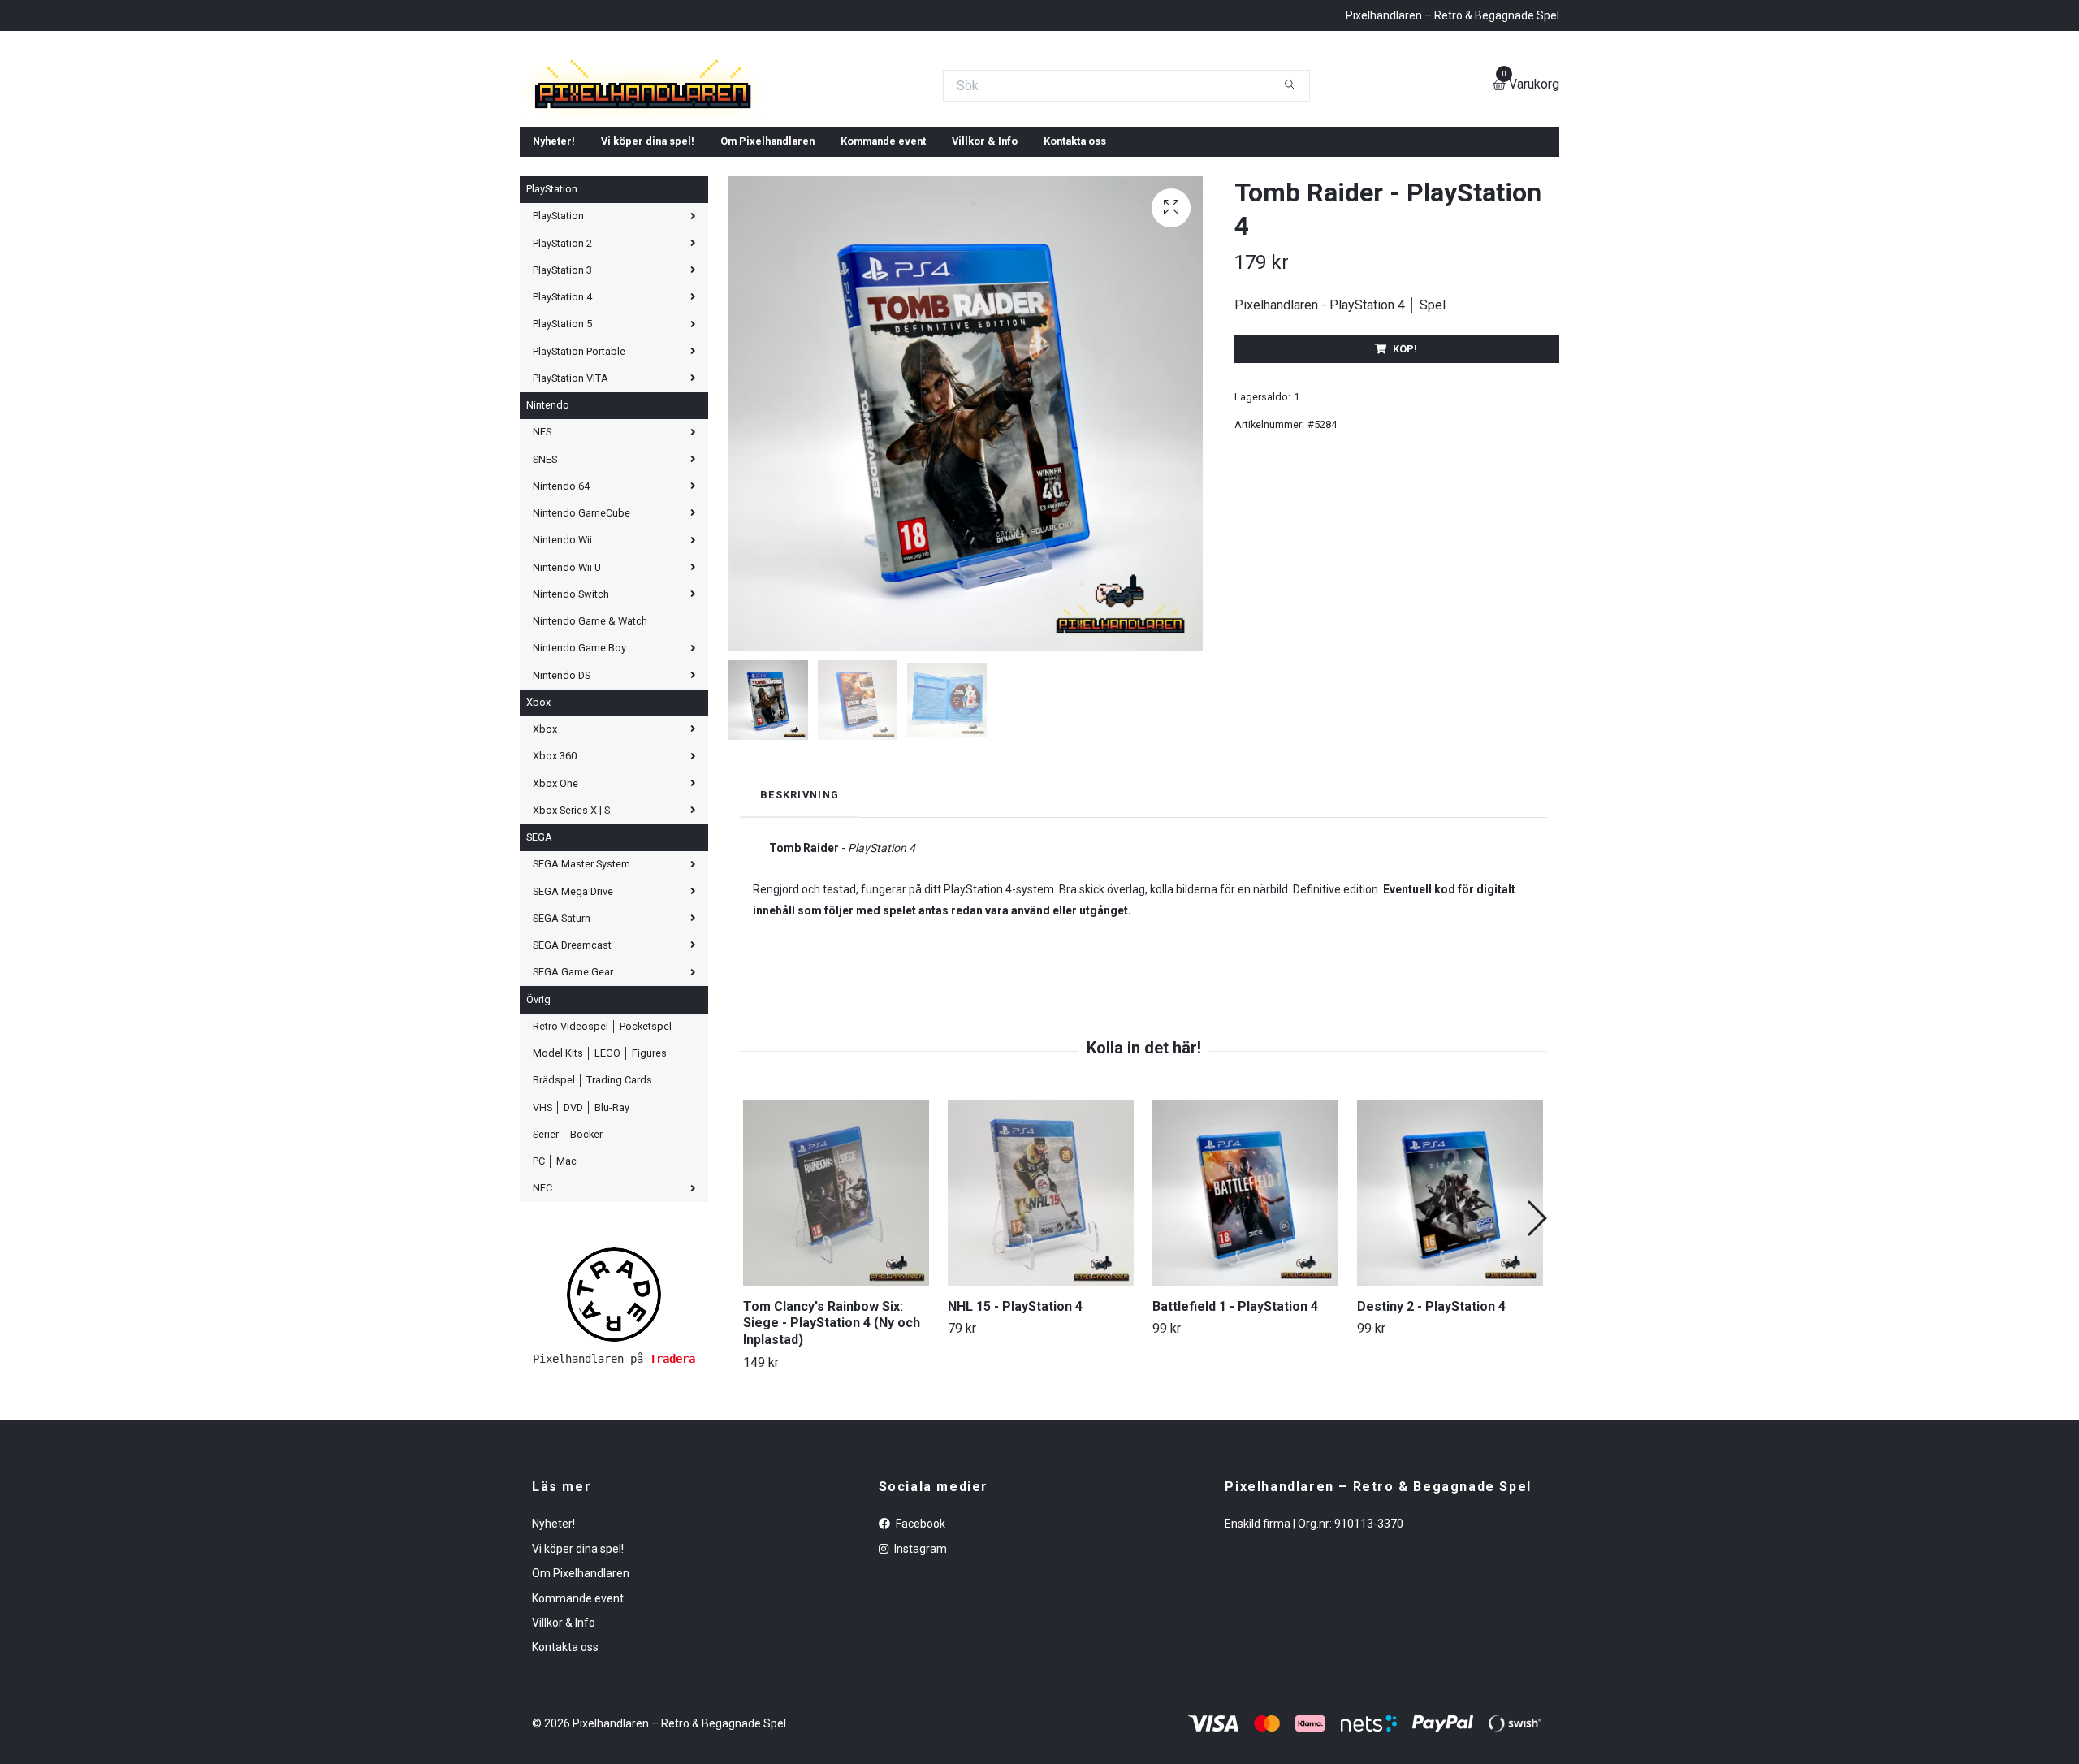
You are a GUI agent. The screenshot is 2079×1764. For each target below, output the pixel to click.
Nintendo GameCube (581, 630)
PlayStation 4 (562, 414)
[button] (1536, 1335)
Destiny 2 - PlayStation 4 (1431, 1423)
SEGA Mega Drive (573, 1008)
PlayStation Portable (579, 468)
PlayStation (552, 306)
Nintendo (548, 522)
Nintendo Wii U (567, 684)
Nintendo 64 (561, 603)
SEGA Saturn (562, 1035)
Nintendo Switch (571, 711)
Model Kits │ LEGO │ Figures (600, 1170)
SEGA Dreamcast (572, 1062)
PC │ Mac (555, 1278)
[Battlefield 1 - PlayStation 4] (1245, 1310)
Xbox (538, 819)
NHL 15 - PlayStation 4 (1015, 1423)
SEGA (539, 954)
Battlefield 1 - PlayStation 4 (1235, 1423)
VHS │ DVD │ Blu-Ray (581, 1224)
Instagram (919, 1666)
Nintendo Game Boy (579, 765)
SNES (545, 576)
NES (542, 549)
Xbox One (555, 900)
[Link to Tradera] (614, 1411)
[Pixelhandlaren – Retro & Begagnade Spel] (846, 144)
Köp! (1405, 466)
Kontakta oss (1075, 258)
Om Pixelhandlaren (767, 258)
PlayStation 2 (562, 360)
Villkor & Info (985, 258)
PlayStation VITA (571, 495)
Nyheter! (554, 258)
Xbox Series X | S (571, 927)
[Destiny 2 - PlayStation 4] (1450, 1310)
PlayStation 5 (562, 441)
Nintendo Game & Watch (590, 738)
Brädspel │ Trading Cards (592, 1197)
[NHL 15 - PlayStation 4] (1041, 1310)
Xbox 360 (555, 873)
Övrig (538, 1116)
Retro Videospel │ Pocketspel (602, 1143)
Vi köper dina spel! (648, 258)
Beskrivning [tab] (800, 912)
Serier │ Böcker (568, 1251)
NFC (542, 1305)
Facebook (919, 1641)
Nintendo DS (562, 792)
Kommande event (883, 258)
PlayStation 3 (562, 387)
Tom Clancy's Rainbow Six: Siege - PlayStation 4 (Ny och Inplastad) (832, 1440)
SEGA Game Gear (573, 1089)
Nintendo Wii (562, 657)
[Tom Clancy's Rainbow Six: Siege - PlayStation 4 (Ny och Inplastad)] (836, 1310)
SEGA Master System (581, 981)
